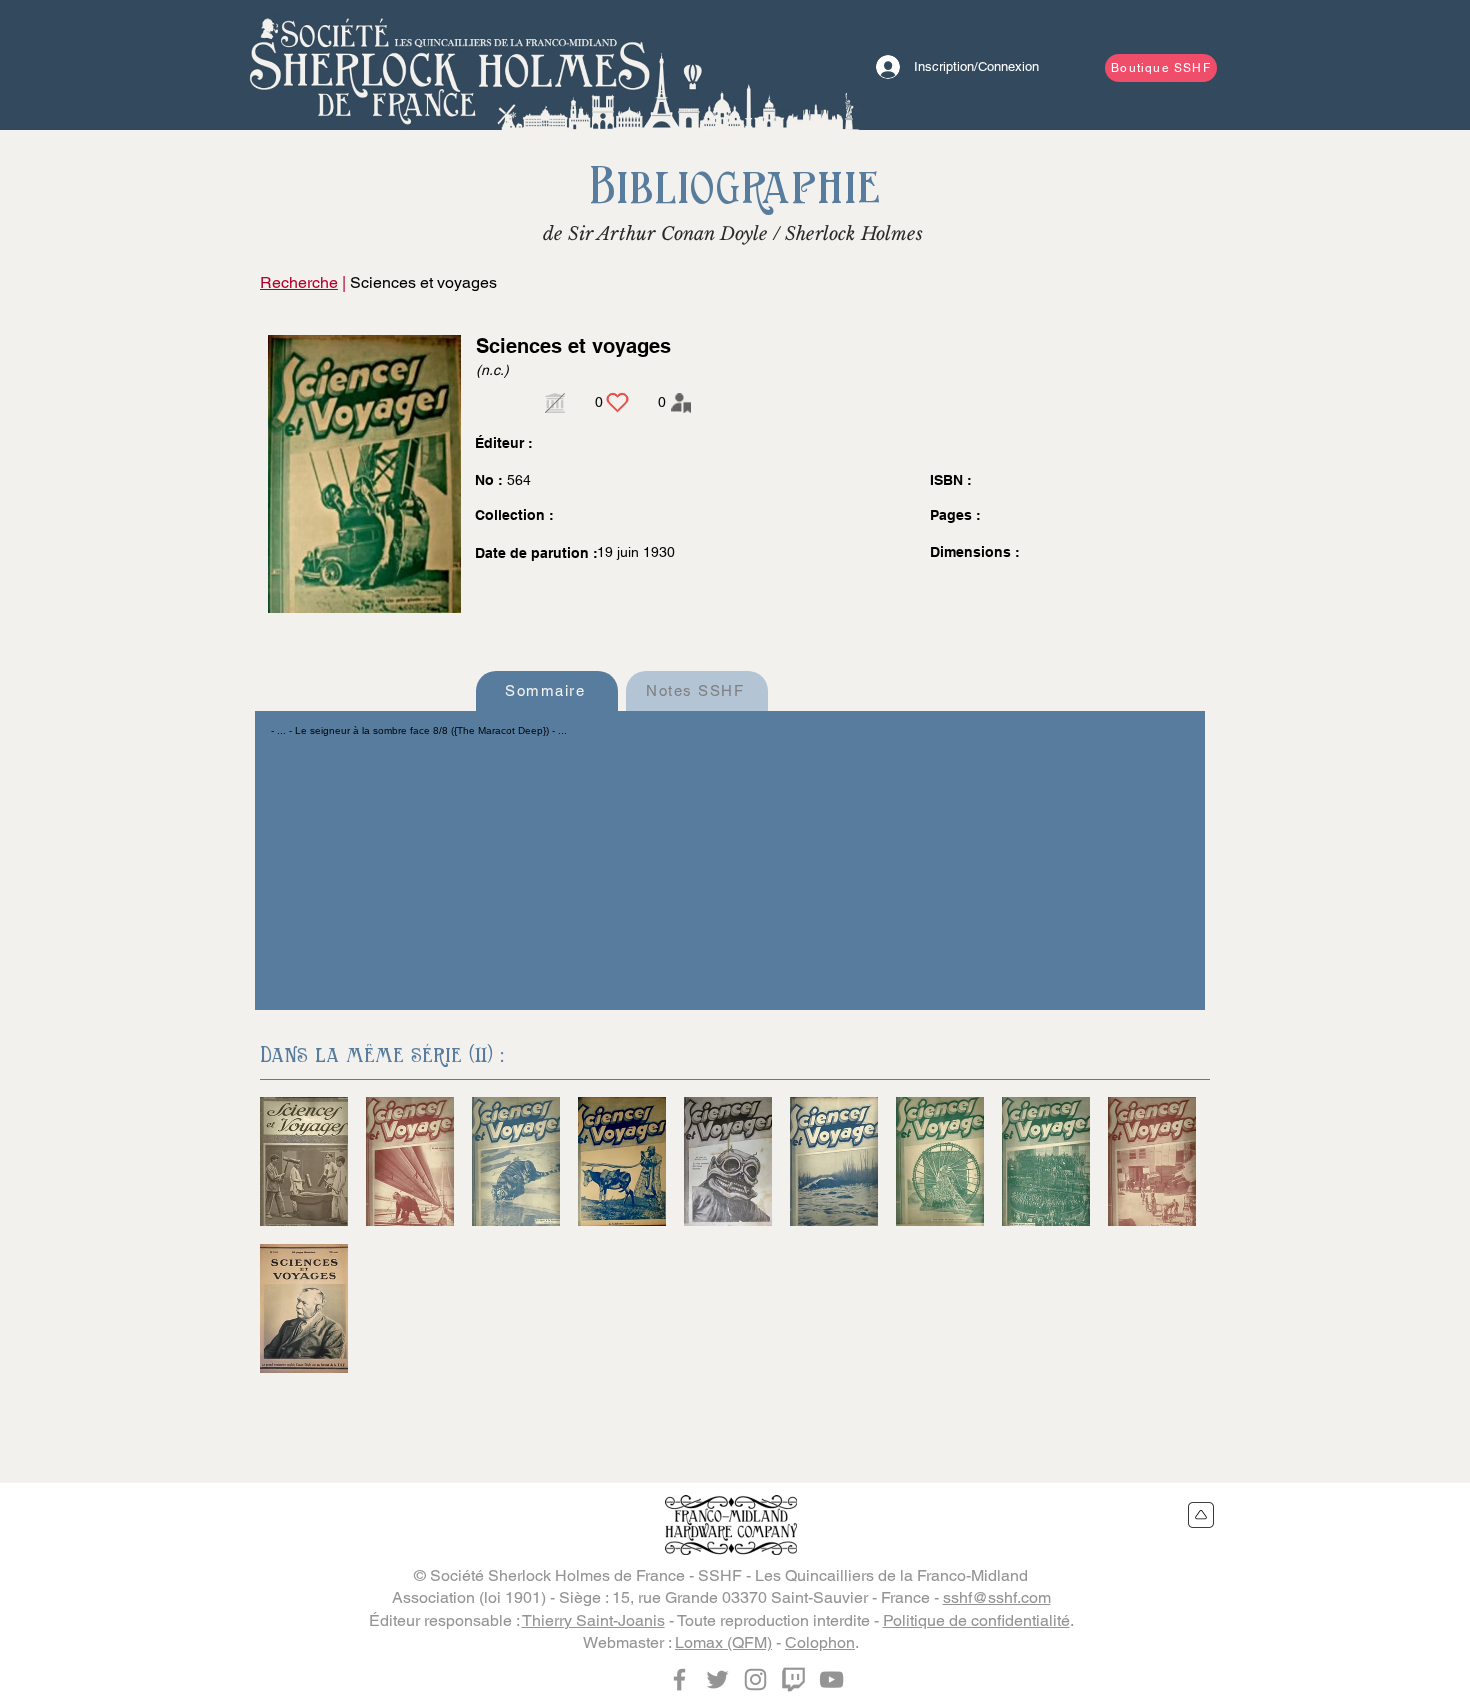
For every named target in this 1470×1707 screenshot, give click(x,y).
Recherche (299, 282)
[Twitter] (717, 1679)
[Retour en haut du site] (1201, 1515)
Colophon (820, 1642)
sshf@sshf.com (997, 1597)
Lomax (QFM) (723, 1642)
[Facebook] (679, 1679)
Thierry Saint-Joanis (593, 1620)
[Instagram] (755, 1679)
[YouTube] (831, 1679)
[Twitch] (793, 1679)
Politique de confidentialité (976, 1620)
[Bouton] (450, 65)
